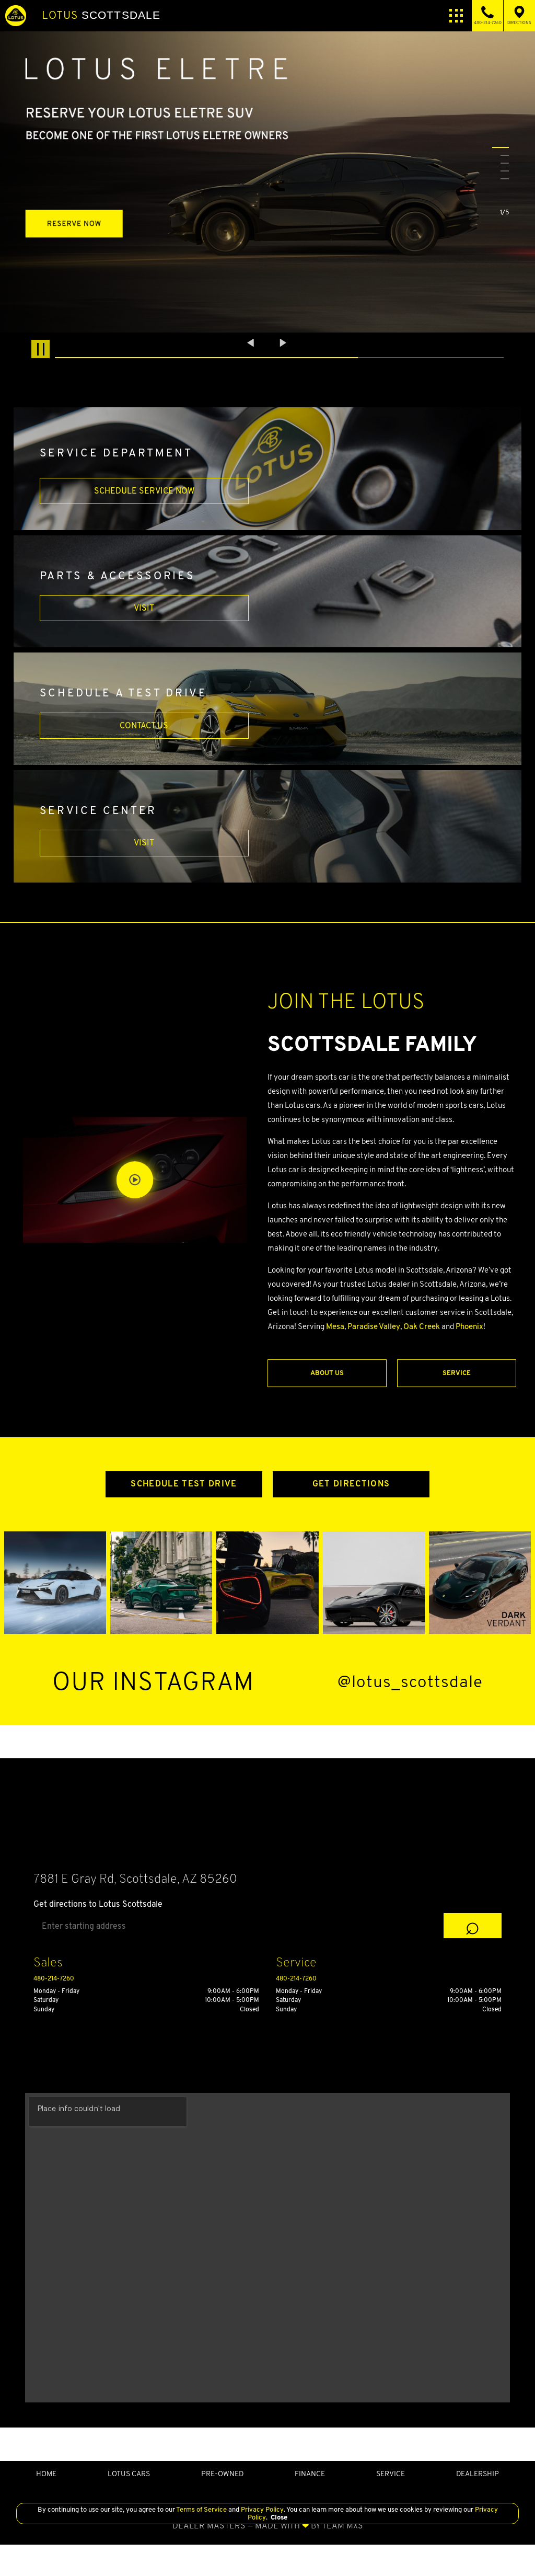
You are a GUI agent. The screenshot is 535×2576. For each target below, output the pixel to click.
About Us (327, 1373)
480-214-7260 (54, 1978)
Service (457, 1373)
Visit (144, 608)
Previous (252, 342)
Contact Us (144, 725)
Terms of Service (202, 2509)
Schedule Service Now (144, 491)
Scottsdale (101, 15)
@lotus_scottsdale (410, 1682)
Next (283, 342)
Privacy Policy (261, 2509)
